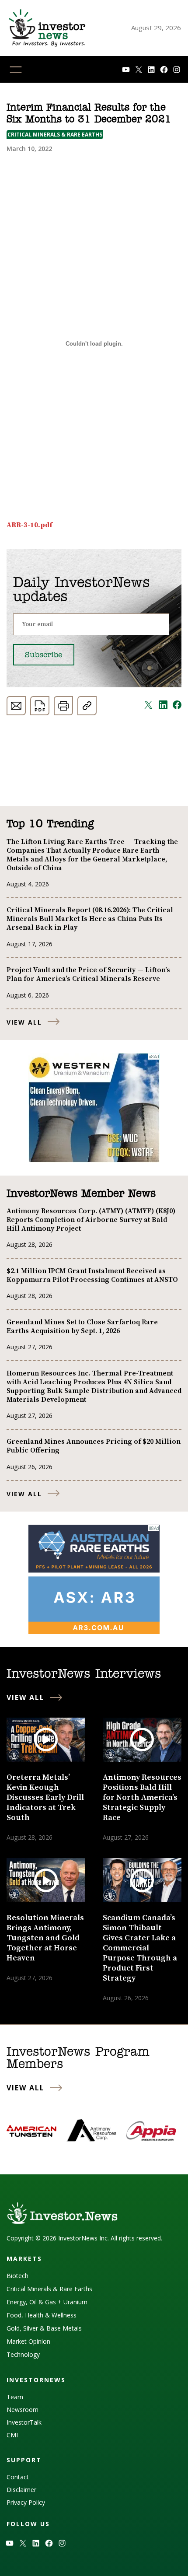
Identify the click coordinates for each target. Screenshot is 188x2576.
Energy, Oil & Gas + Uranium (47, 2302)
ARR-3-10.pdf (30, 525)
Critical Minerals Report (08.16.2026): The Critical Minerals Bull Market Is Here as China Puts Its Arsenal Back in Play (90, 919)
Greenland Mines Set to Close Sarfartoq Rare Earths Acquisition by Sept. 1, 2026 (82, 1326)
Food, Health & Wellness (42, 2315)
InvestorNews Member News (81, 1194)
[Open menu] (16, 70)
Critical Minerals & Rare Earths (55, 135)
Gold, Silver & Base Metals (44, 2328)
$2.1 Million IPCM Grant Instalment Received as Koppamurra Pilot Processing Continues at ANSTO (92, 1275)
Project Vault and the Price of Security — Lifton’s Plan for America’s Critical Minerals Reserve (88, 974)
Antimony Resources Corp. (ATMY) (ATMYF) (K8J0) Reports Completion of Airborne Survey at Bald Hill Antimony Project (91, 1220)
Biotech (17, 2276)
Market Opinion (28, 2341)
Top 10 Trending (50, 824)
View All (24, 1022)
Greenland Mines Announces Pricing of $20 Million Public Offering (94, 1446)
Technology (23, 2354)
